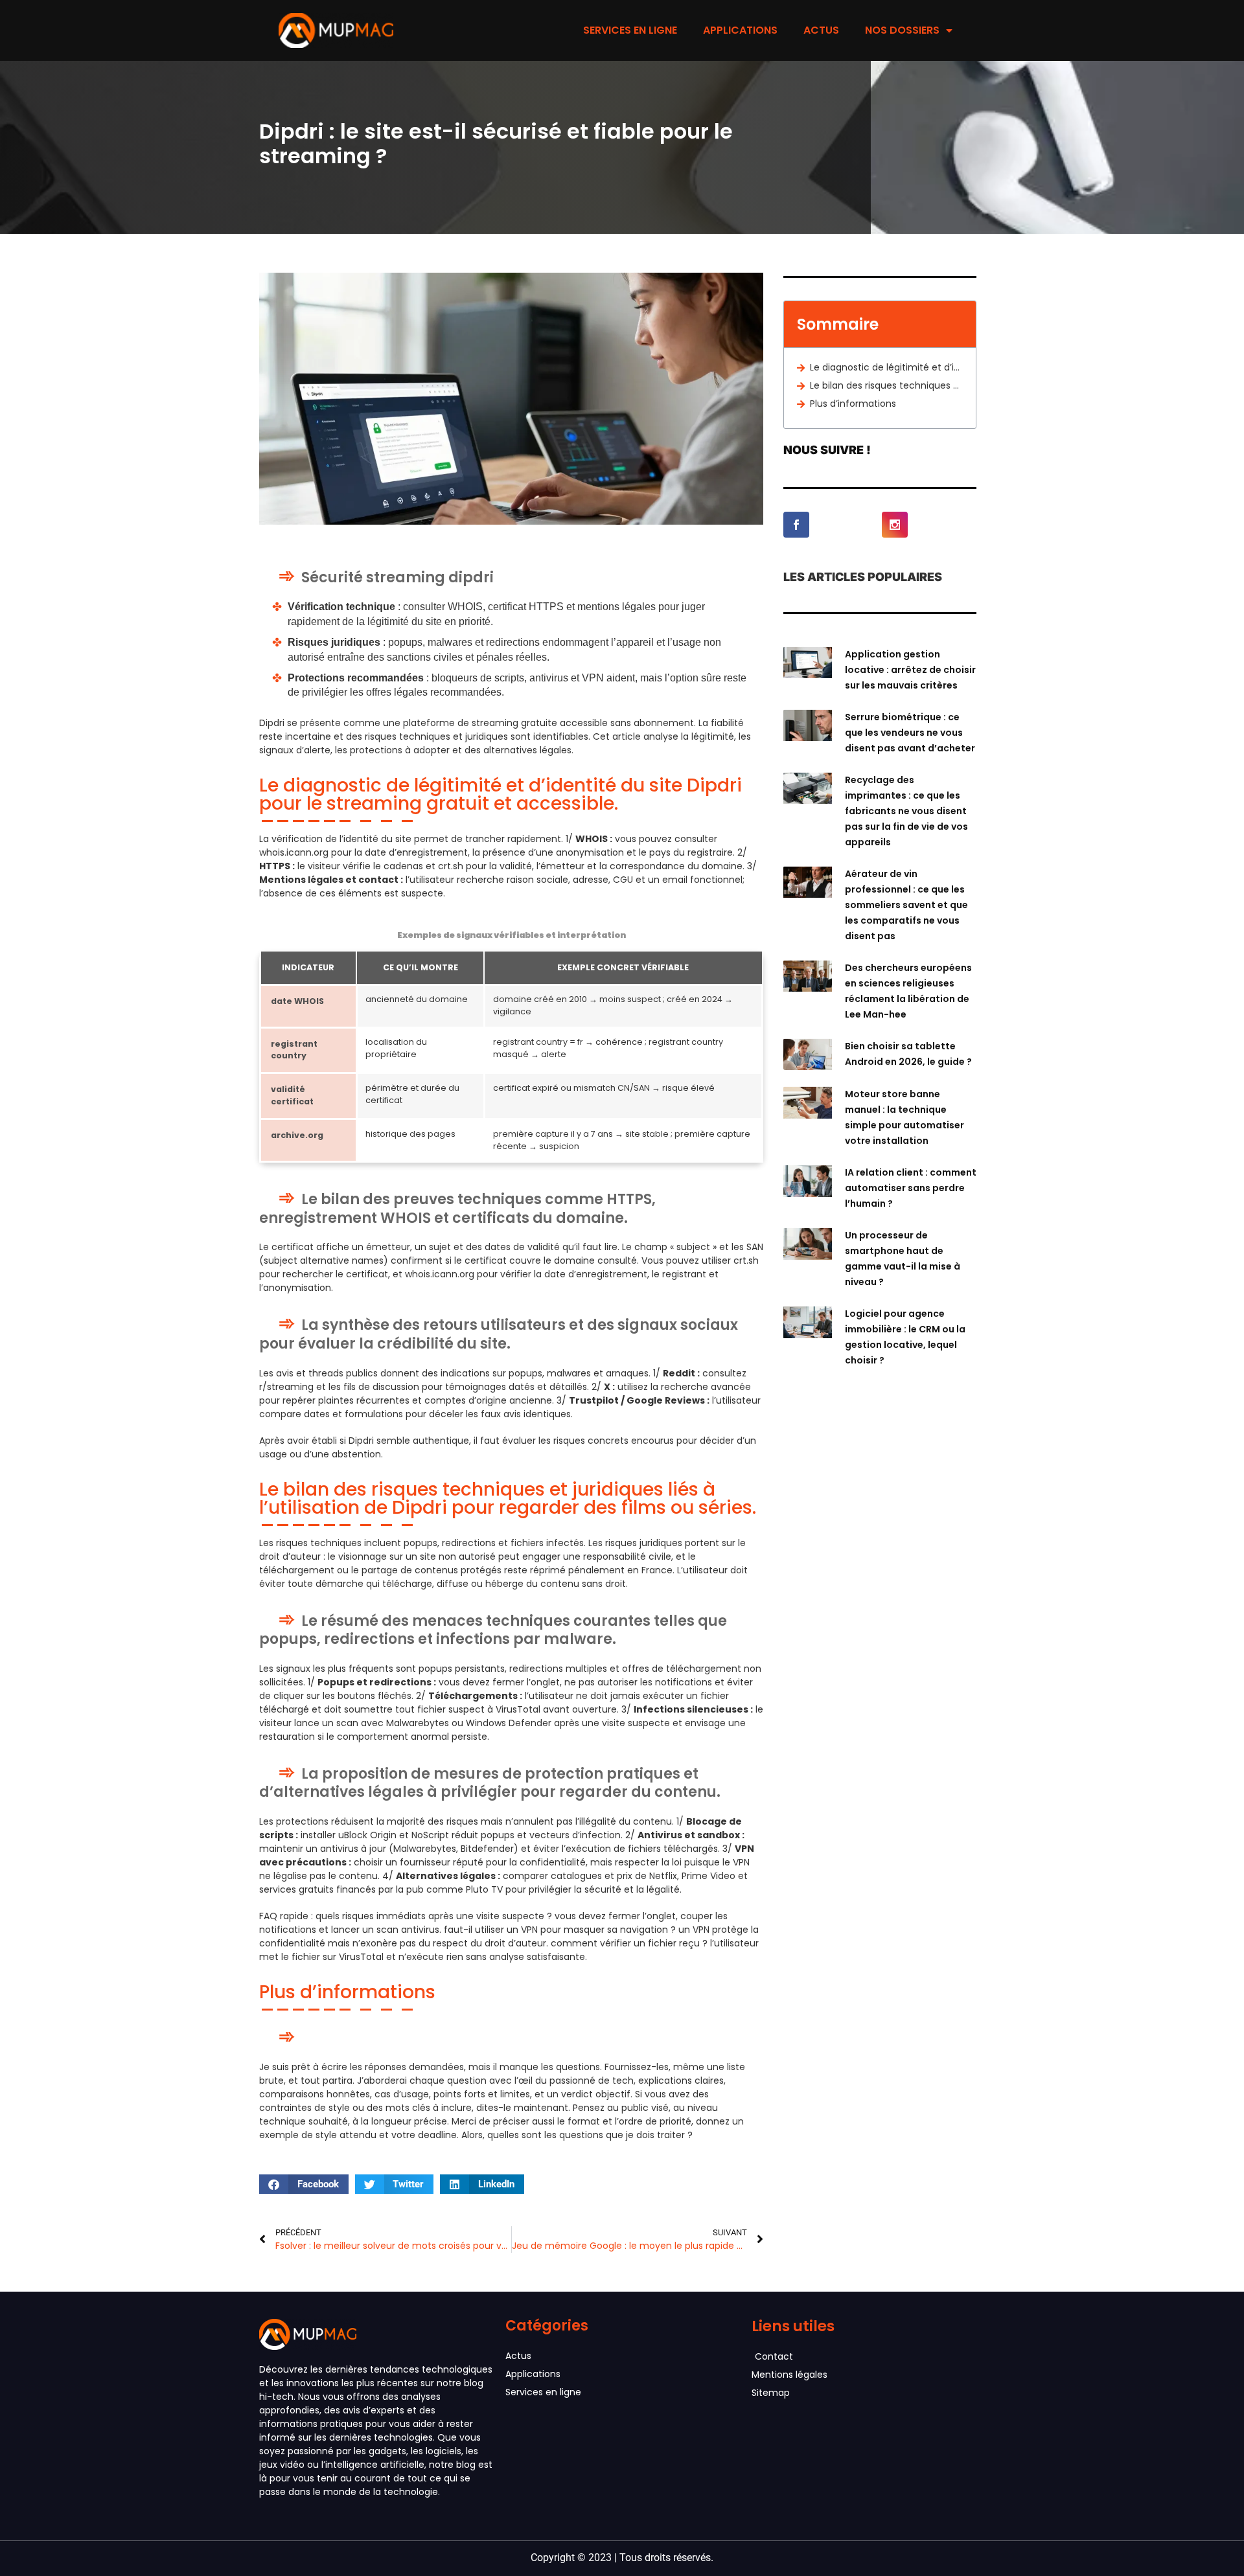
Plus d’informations (853, 404)
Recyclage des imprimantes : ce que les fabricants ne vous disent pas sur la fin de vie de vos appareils (906, 811)
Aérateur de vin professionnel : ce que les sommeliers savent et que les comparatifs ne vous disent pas (906, 905)
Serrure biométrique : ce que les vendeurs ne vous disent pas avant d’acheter (910, 733)
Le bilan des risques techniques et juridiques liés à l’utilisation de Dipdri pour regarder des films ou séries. (886, 385)
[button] (304, 2184)
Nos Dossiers (902, 30)
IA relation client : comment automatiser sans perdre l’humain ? (911, 1188)
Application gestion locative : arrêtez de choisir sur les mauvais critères (910, 670)
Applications (740, 30)
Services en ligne (630, 30)
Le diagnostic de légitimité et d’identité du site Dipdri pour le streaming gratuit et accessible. (886, 367)
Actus (821, 30)
